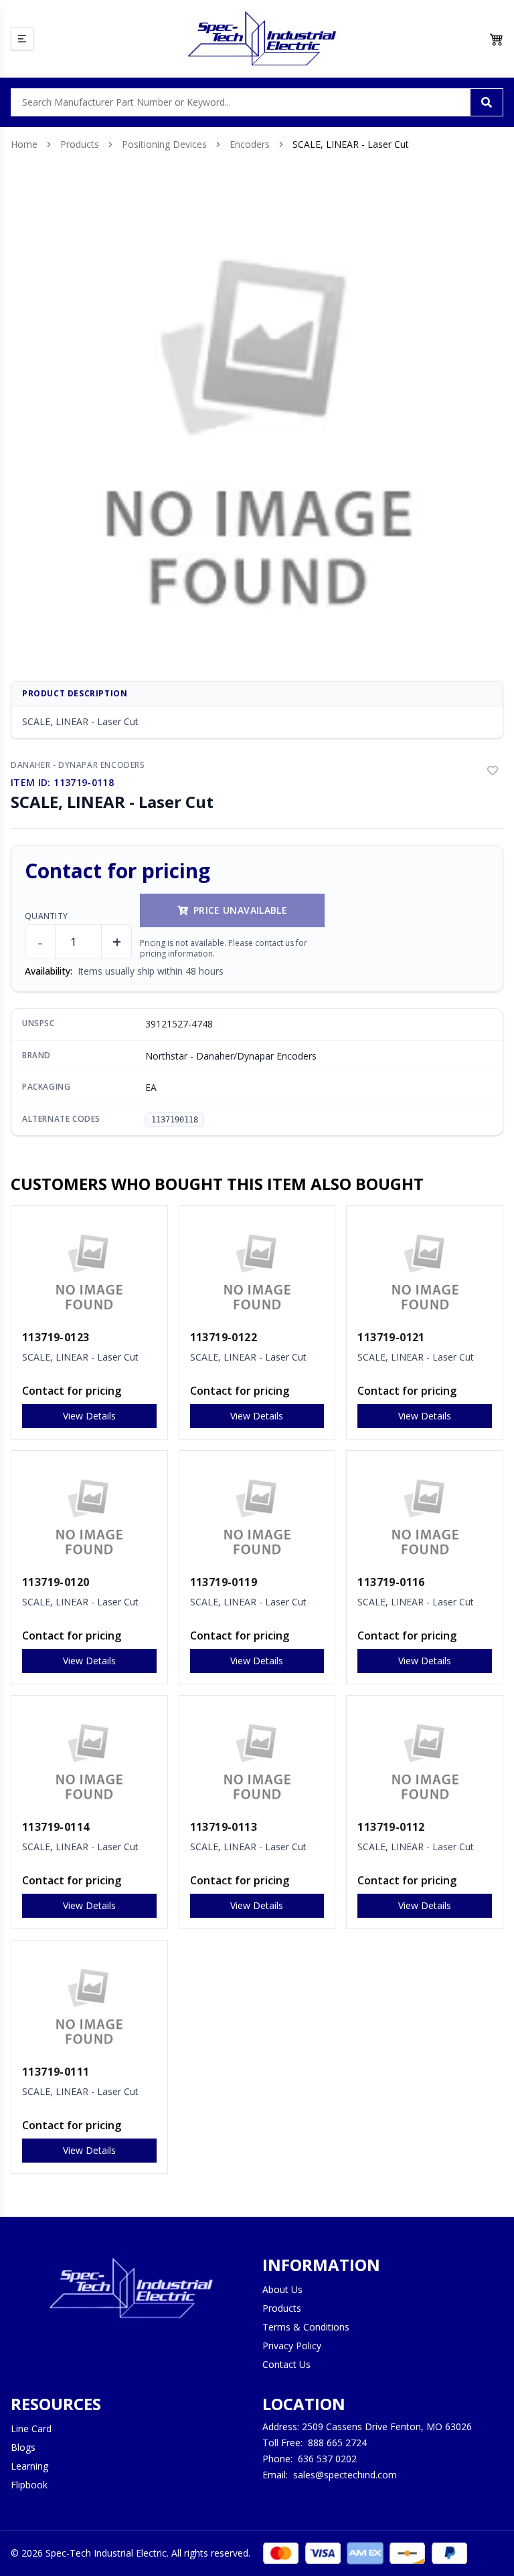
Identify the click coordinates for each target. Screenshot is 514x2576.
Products (80, 144)
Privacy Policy (292, 2346)
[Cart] (497, 39)
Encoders (250, 144)
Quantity (46, 916)
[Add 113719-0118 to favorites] (493, 771)
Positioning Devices (164, 144)
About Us (282, 2289)
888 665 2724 (337, 2443)
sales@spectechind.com (345, 2475)
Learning (29, 2466)
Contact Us (286, 2364)
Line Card (31, 2429)
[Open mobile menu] (22, 39)
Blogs (23, 2447)
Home (24, 144)
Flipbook (29, 2485)
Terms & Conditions (306, 2327)
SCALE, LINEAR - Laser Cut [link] (351, 144)
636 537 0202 (327, 2459)
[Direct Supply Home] (262, 39)
